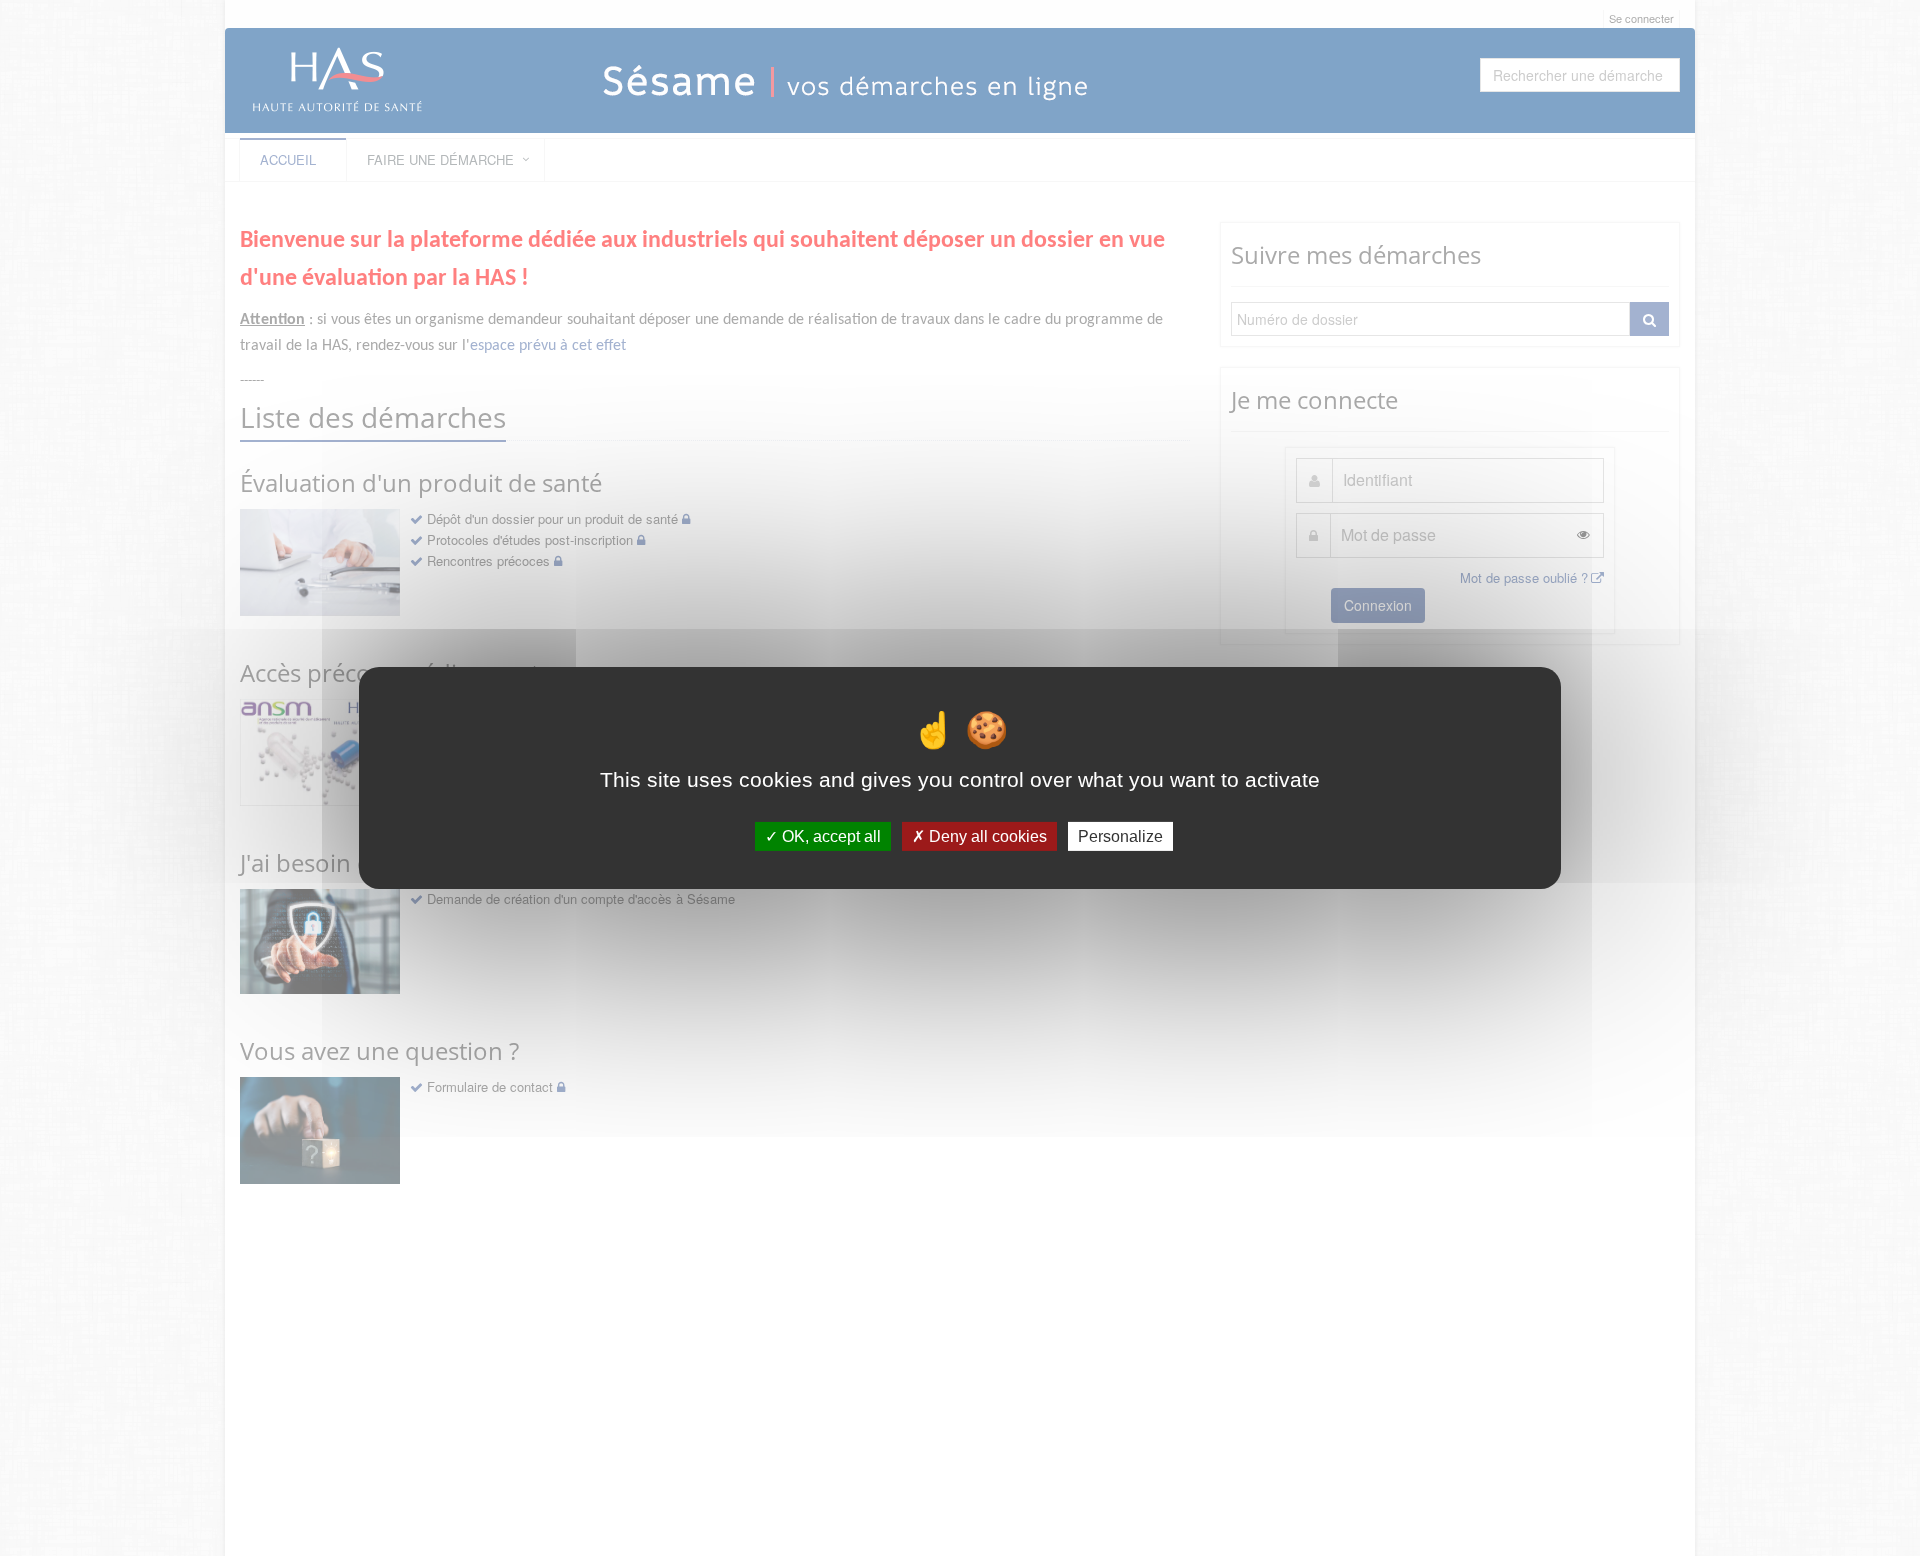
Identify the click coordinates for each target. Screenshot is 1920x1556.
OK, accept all (829, 836)
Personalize (1120, 836)
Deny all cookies (986, 836)
